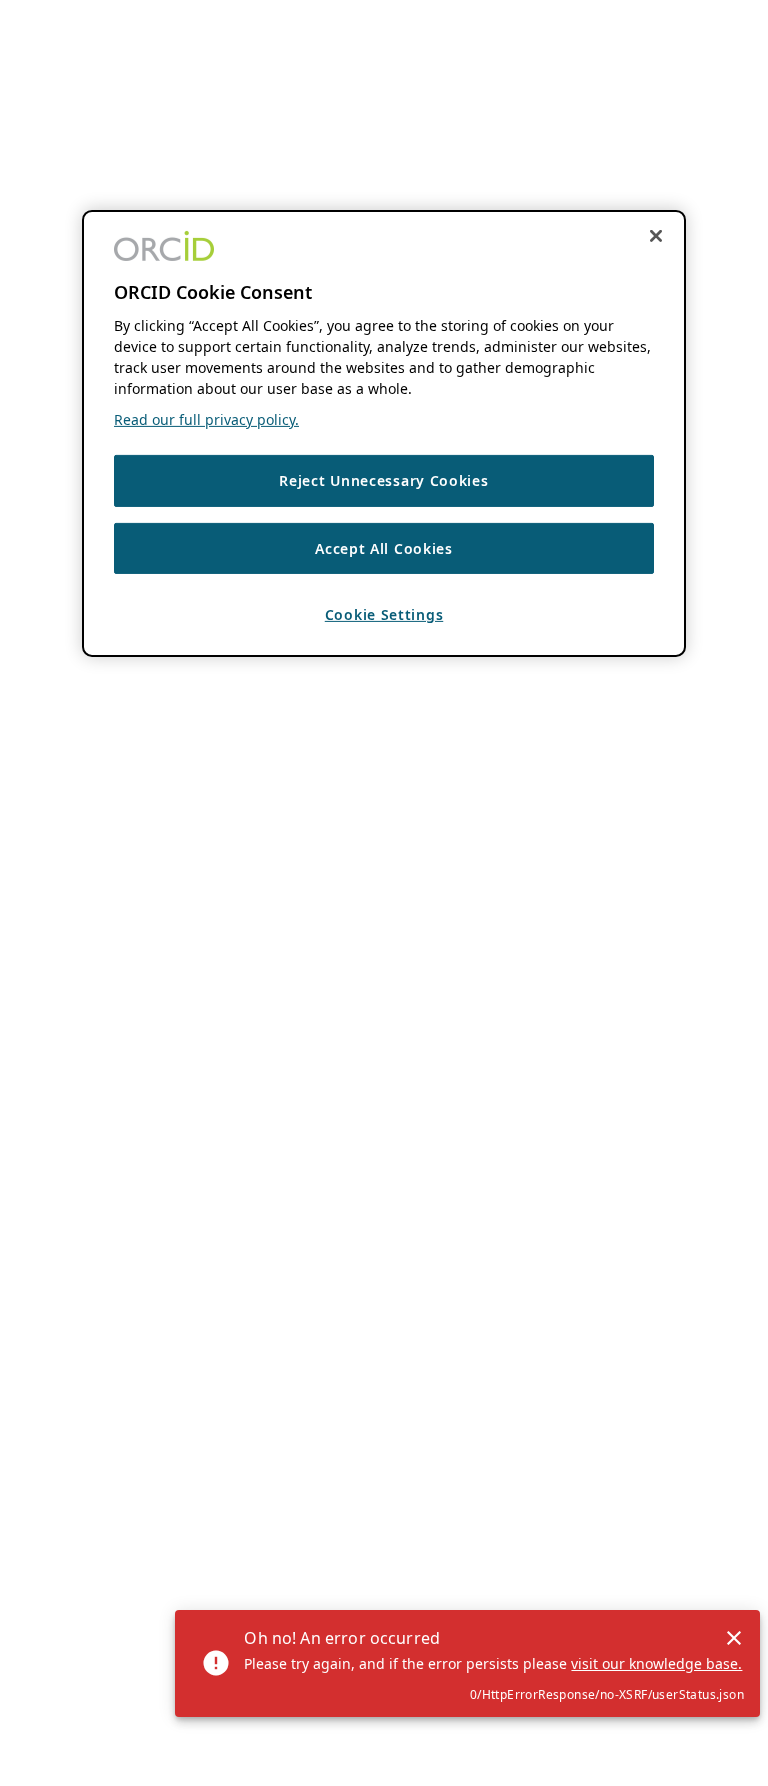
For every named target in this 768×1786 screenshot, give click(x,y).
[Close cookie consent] (656, 236)
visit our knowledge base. (656, 1663)
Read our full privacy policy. (206, 419)
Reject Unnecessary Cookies (383, 480)
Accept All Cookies (384, 548)
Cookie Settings (384, 614)
